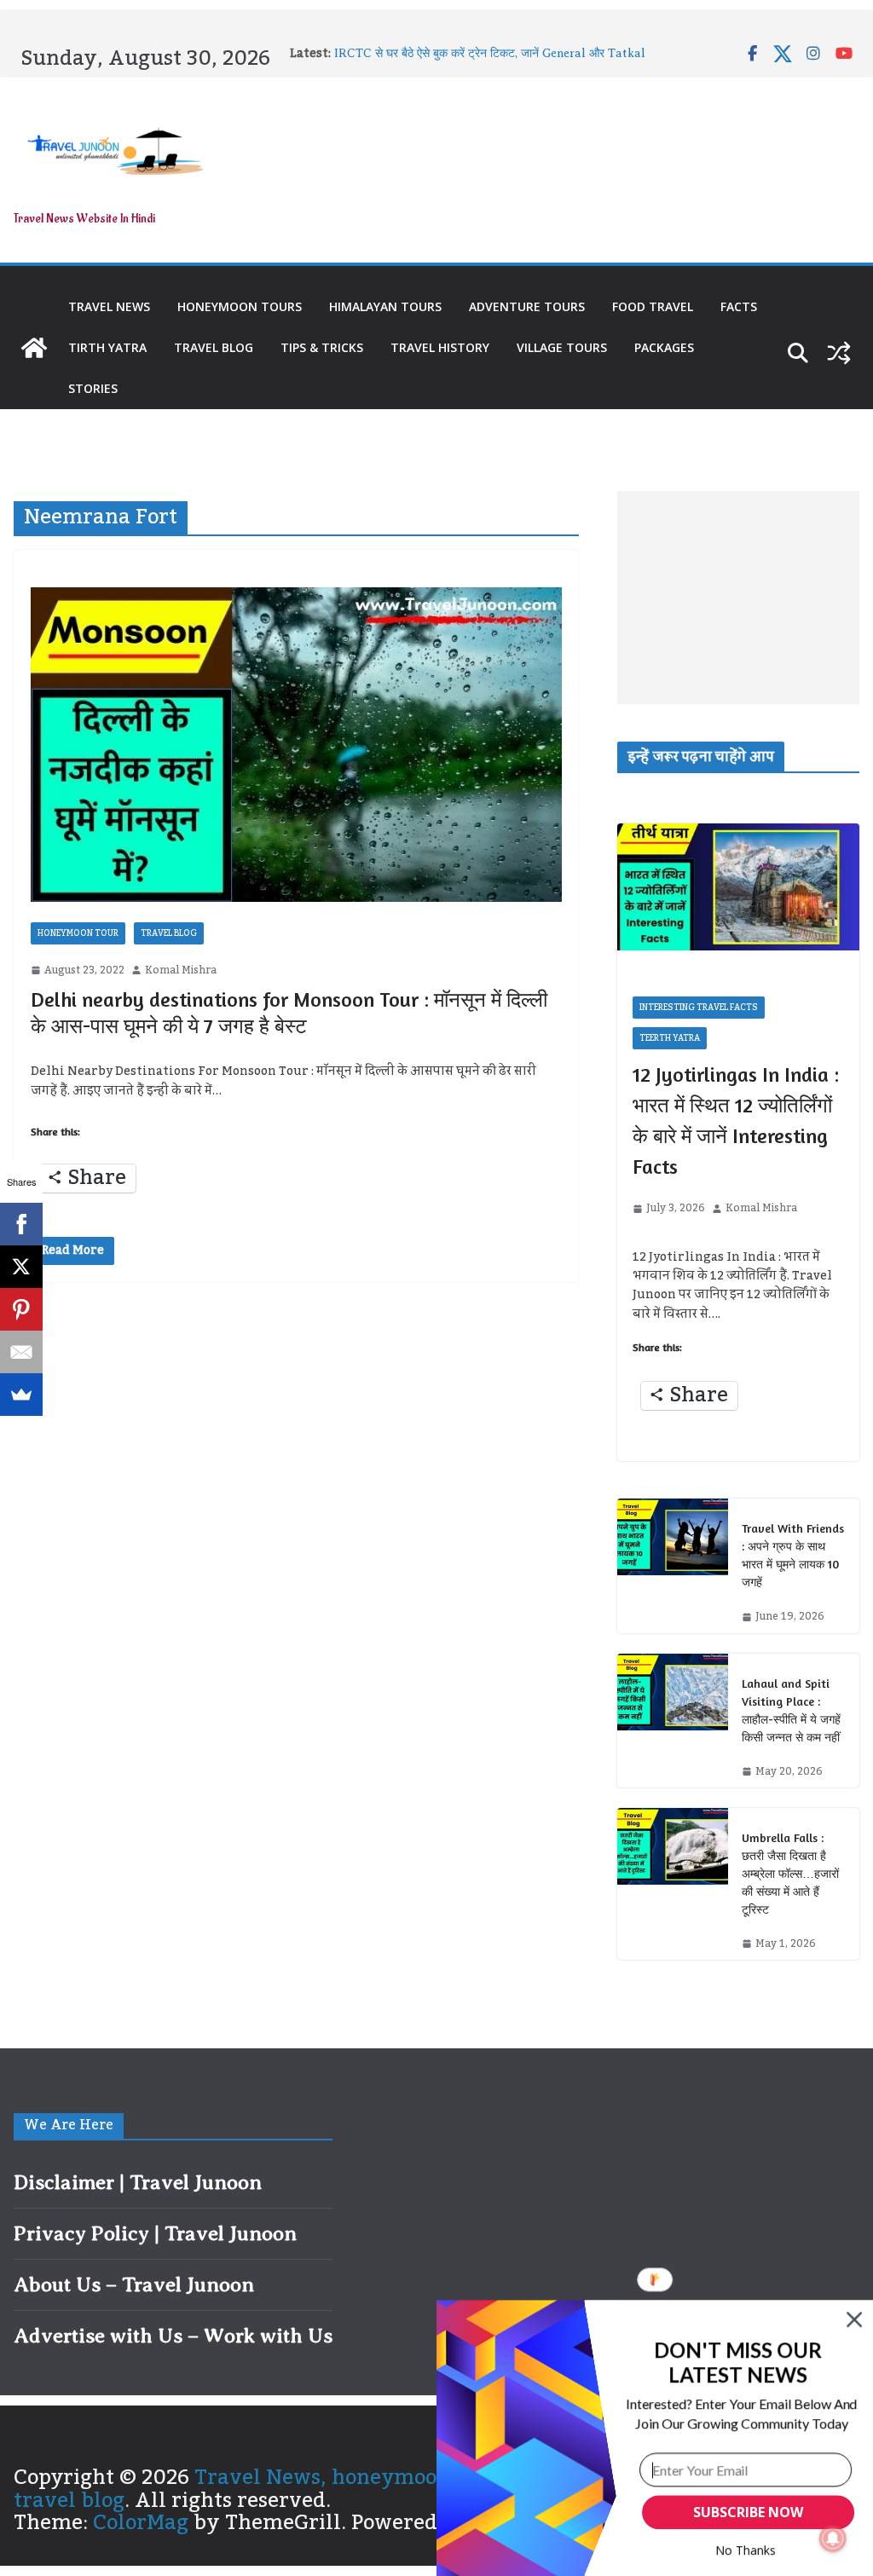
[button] (738, 2362)
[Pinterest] (21, 1309)
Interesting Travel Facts (699, 1008)
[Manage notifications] (833, 2538)
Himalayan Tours (385, 306)
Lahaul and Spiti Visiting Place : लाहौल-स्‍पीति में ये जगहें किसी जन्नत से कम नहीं (791, 1710)
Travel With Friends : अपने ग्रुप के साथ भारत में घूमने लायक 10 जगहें (793, 1555)
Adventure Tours (527, 306)
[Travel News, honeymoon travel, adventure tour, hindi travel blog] (34, 348)
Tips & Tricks (322, 347)
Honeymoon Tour (78, 933)
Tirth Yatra (107, 347)
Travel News (109, 306)
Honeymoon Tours (240, 306)
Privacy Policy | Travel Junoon (155, 2233)
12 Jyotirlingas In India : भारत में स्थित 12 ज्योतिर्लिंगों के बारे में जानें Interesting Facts (736, 1121)
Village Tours (562, 347)
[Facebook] (21, 1224)
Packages (664, 347)
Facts (739, 306)
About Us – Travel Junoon (134, 2284)
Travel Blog (214, 347)
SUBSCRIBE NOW (748, 2512)
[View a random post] (839, 353)
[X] (21, 1267)
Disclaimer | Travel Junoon (138, 2182)
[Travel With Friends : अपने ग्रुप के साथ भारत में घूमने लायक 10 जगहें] (673, 1565)
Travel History (440, 347)
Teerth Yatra (670, 1038)
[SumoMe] (21, 1395)
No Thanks (746, 2550)
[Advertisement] (738, 598)
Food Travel (653, 306)
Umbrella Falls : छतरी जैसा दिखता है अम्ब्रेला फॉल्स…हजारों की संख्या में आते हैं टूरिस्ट (790, 1873)
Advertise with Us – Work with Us (173, 2336)
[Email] (21, 1352)
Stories (93, 388)
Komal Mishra (181, 970)
